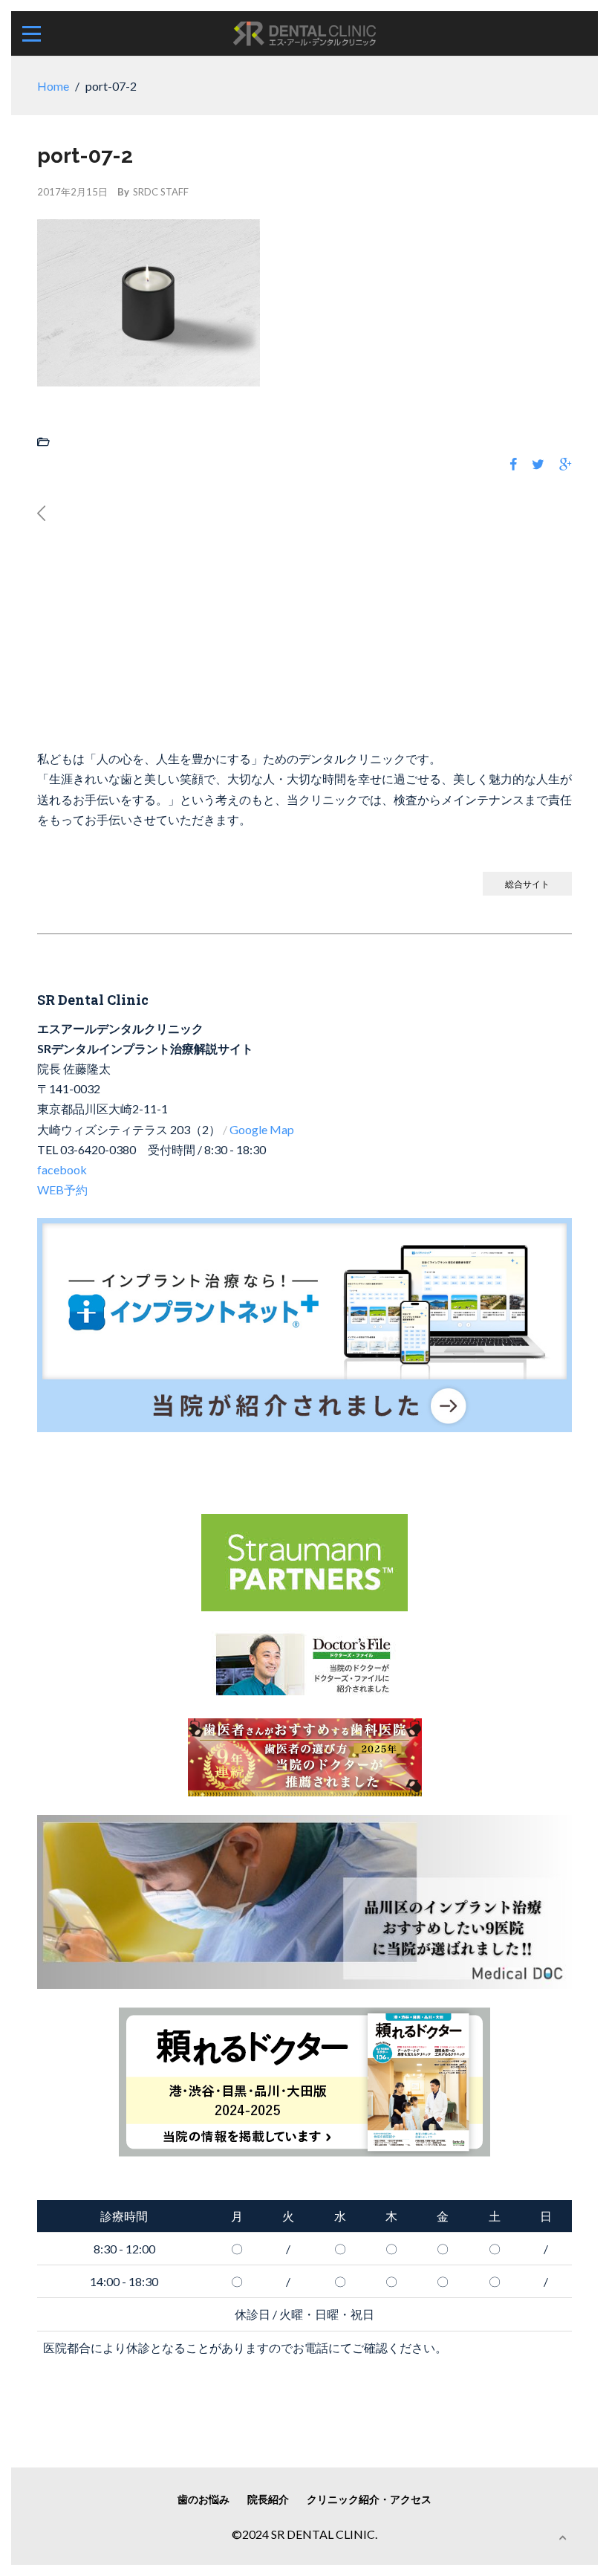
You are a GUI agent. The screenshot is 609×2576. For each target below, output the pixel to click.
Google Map (262, 1129)
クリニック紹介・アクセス (369, 2499)
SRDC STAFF (161, 192)
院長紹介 (268, 2499)
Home (53, 86)
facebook (62, 1169)
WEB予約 (62, 1190)
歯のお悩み (203, 2499)
